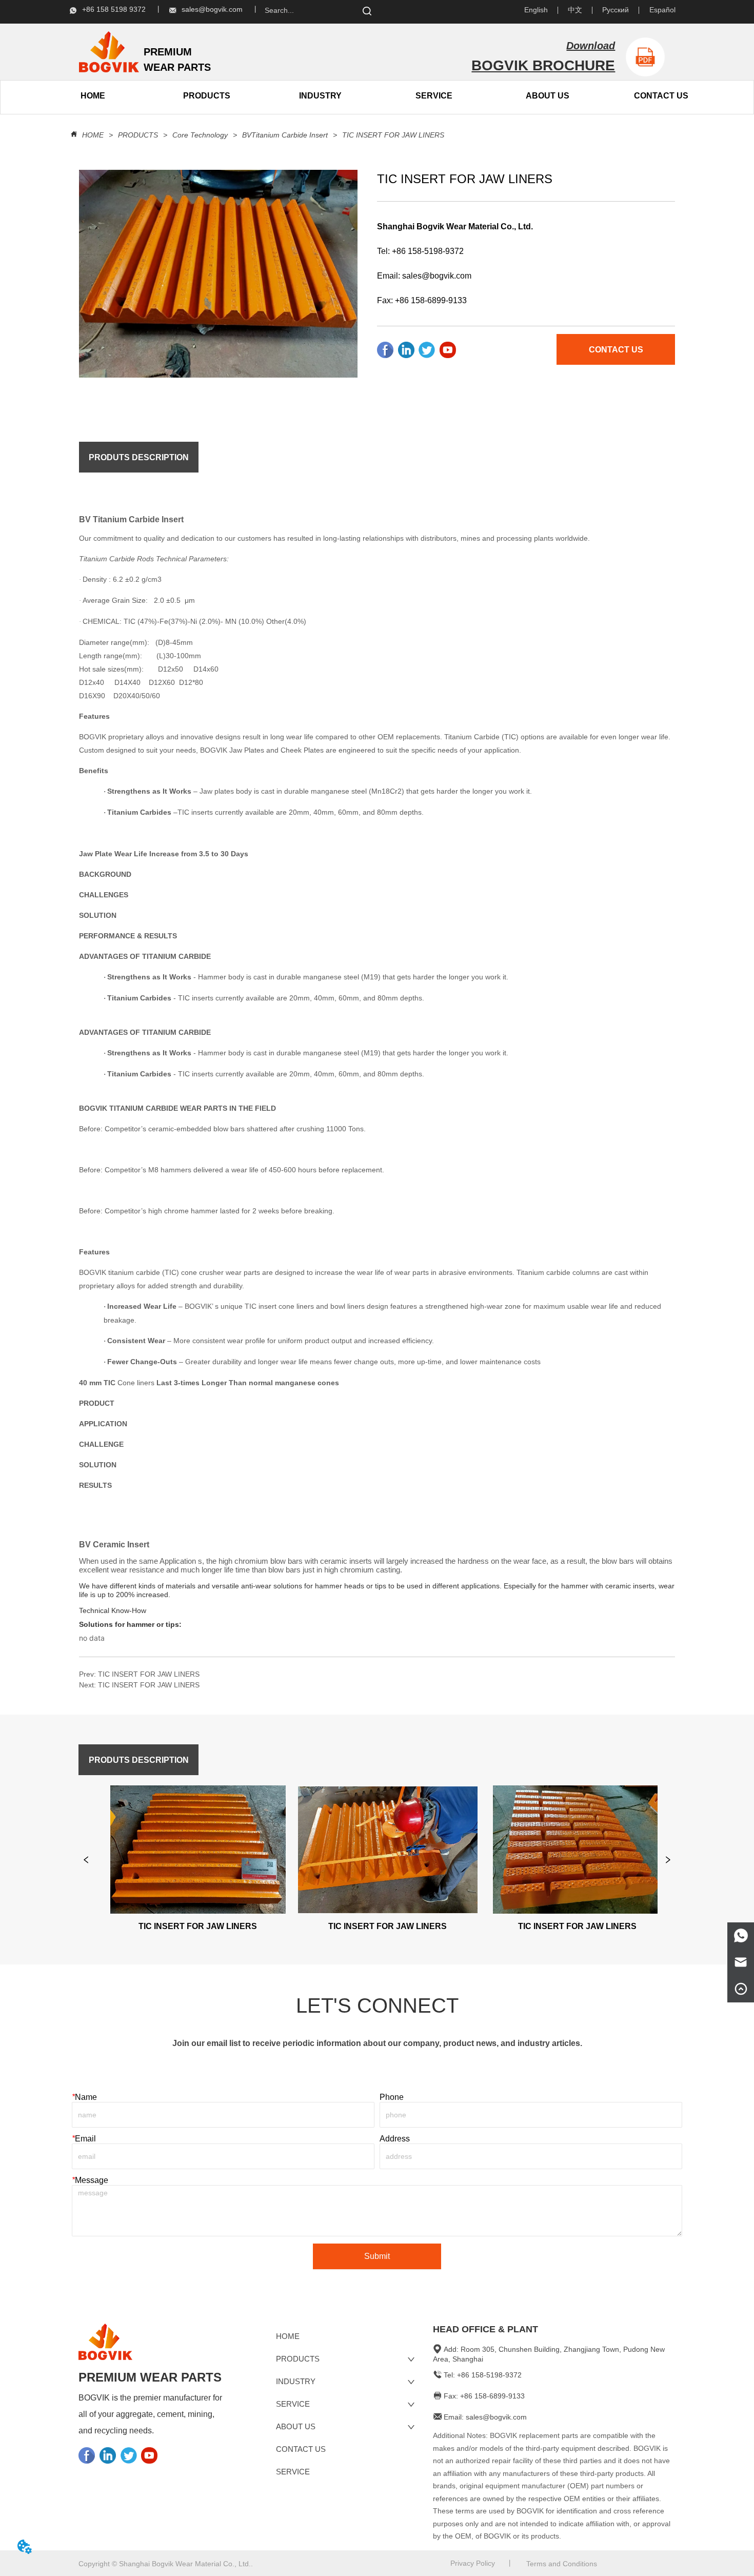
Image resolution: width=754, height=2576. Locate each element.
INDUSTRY (320, 96)
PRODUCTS (138, 135)
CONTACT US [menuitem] (661, 96)
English (536, 10)
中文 (575, 10)
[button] (207, 96)
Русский (616, 10)
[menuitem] (207, 96)
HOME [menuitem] (93, 96)
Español (662, 10)
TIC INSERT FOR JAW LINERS (393, 135)
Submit (377, 2256)
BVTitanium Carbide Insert (285, 135)
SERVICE (434, 96)
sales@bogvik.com (437, 276)
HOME (93, 135)
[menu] (150, 96)
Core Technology (200, 135)
